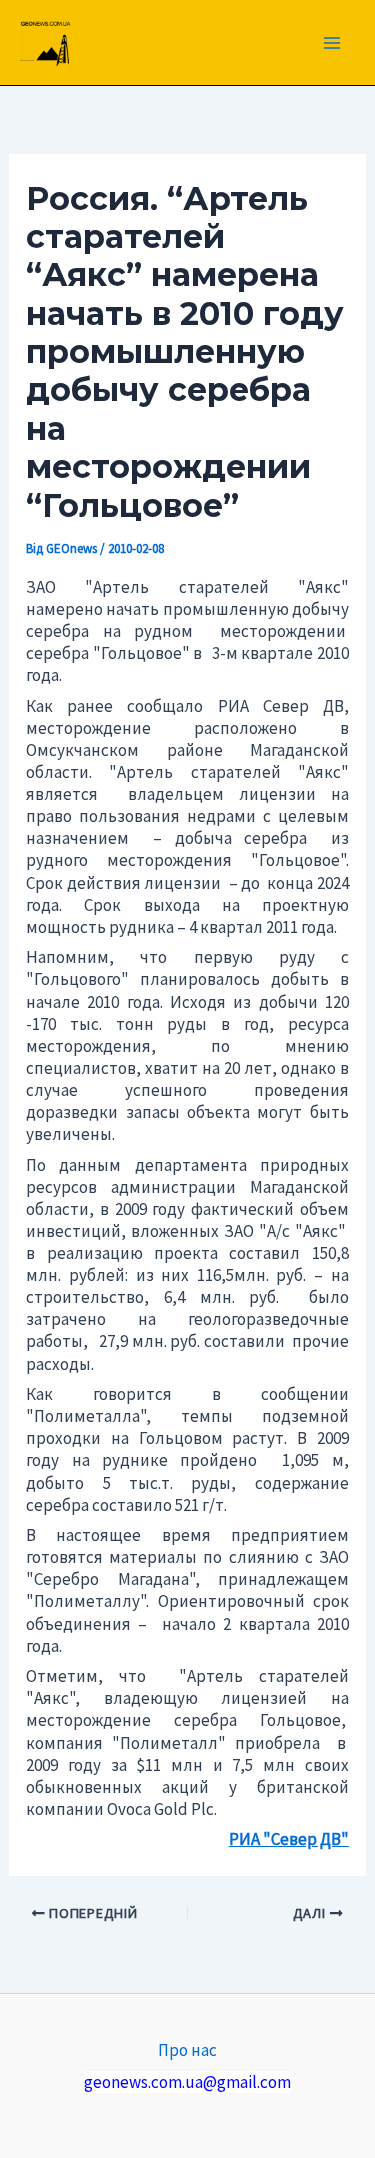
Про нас (187, 2050)
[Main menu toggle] (333, 43)
